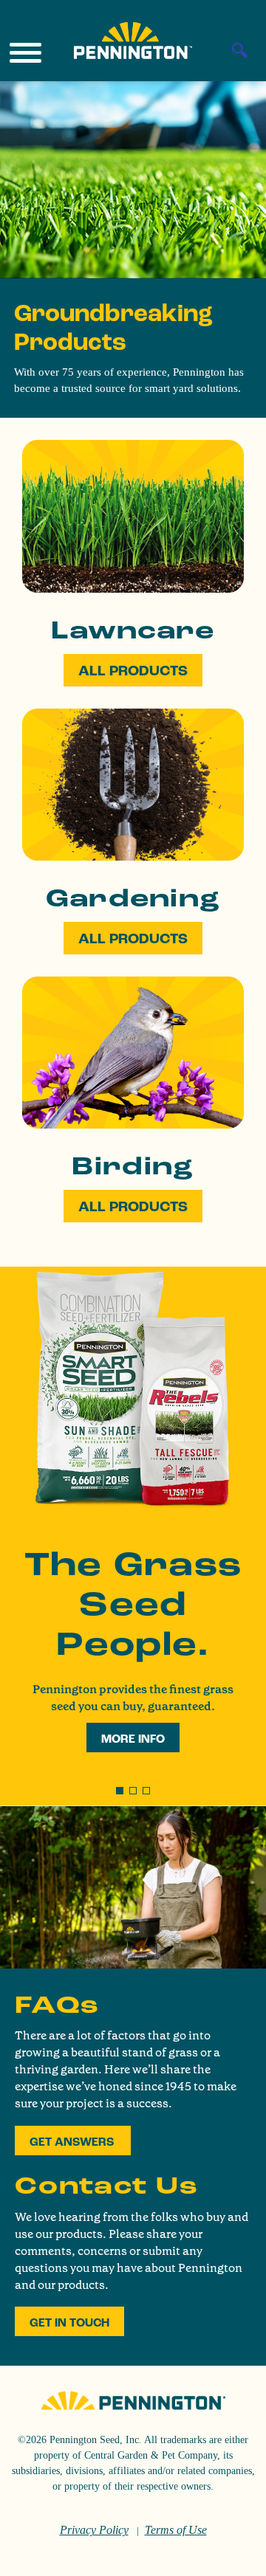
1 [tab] (120, 1791)
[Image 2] (133, 41)
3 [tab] (147, 1791)
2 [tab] (134, 1791)
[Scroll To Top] (229, 2555)
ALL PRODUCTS (133, 671)
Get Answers (73, 2142)
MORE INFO (133, 1739)
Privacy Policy (94, 2530)
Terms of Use (176, 2530)
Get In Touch (69, 2323)
